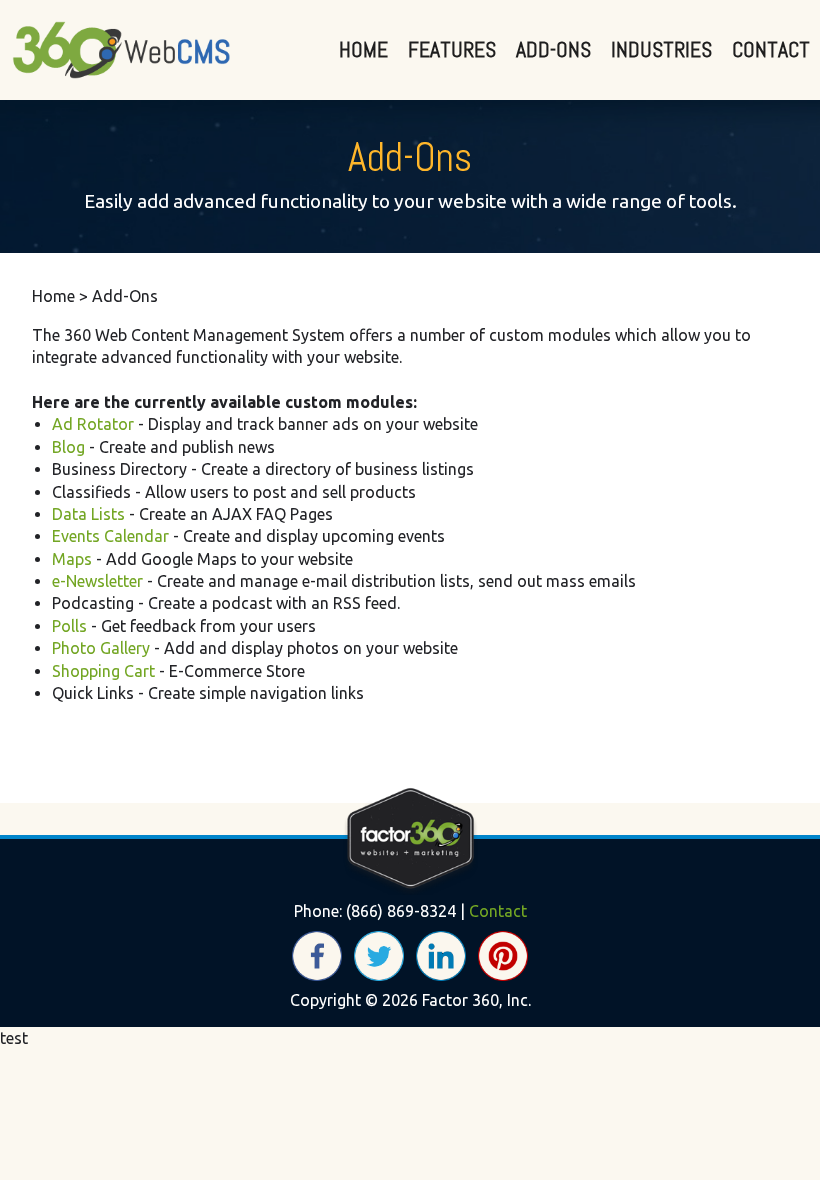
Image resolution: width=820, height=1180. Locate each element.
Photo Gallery (101, 648)
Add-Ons (553, 49)
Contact (771, 49)
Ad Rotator (93, 424)
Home (363, 49)
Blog (68, 447)
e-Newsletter (97, 581)
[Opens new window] (317, 954)
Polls (69, 626)
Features (452, 49)
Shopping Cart (103, 671)
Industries (661, 49)
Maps (72, 559)
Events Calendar (110, 536)
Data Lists (88, 514)
